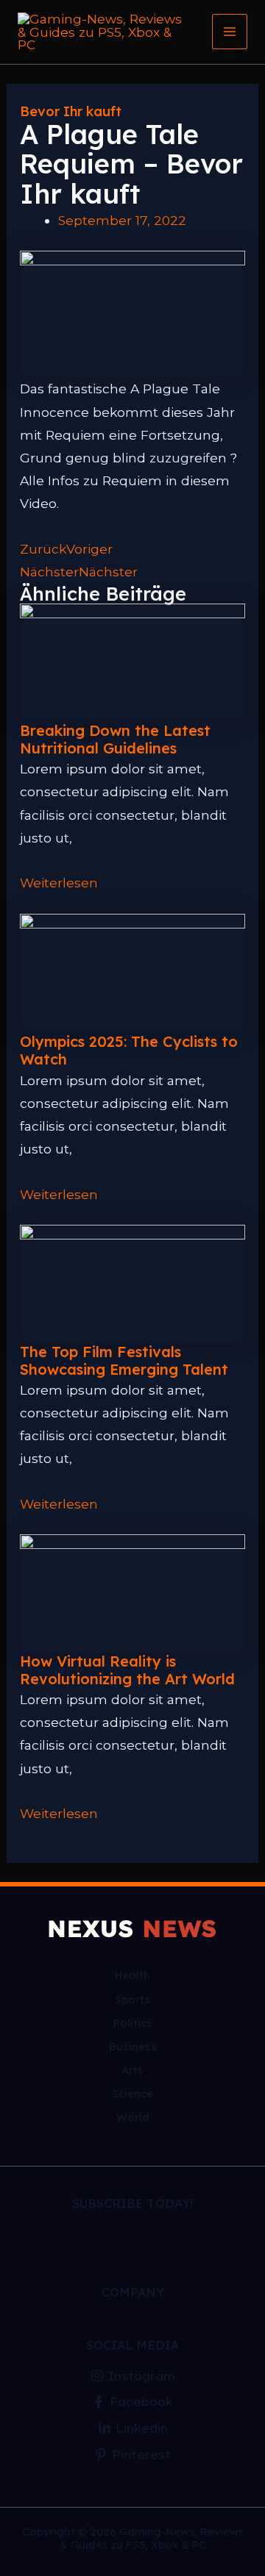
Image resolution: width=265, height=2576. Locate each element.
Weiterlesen (59, 883)
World (133, 2117)
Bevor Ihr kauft (71, 111)
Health (132, 1975)
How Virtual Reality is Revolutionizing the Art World (127, 1670)
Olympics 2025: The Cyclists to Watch (129, 1050)
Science (132, 2093)
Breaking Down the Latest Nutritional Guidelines (115, 739)
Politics (133, 2023)
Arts (132, 2070)
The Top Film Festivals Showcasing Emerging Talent (124, 1360)
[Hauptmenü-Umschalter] (230, 32)
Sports (132, 1999)
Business (133, 2046)
